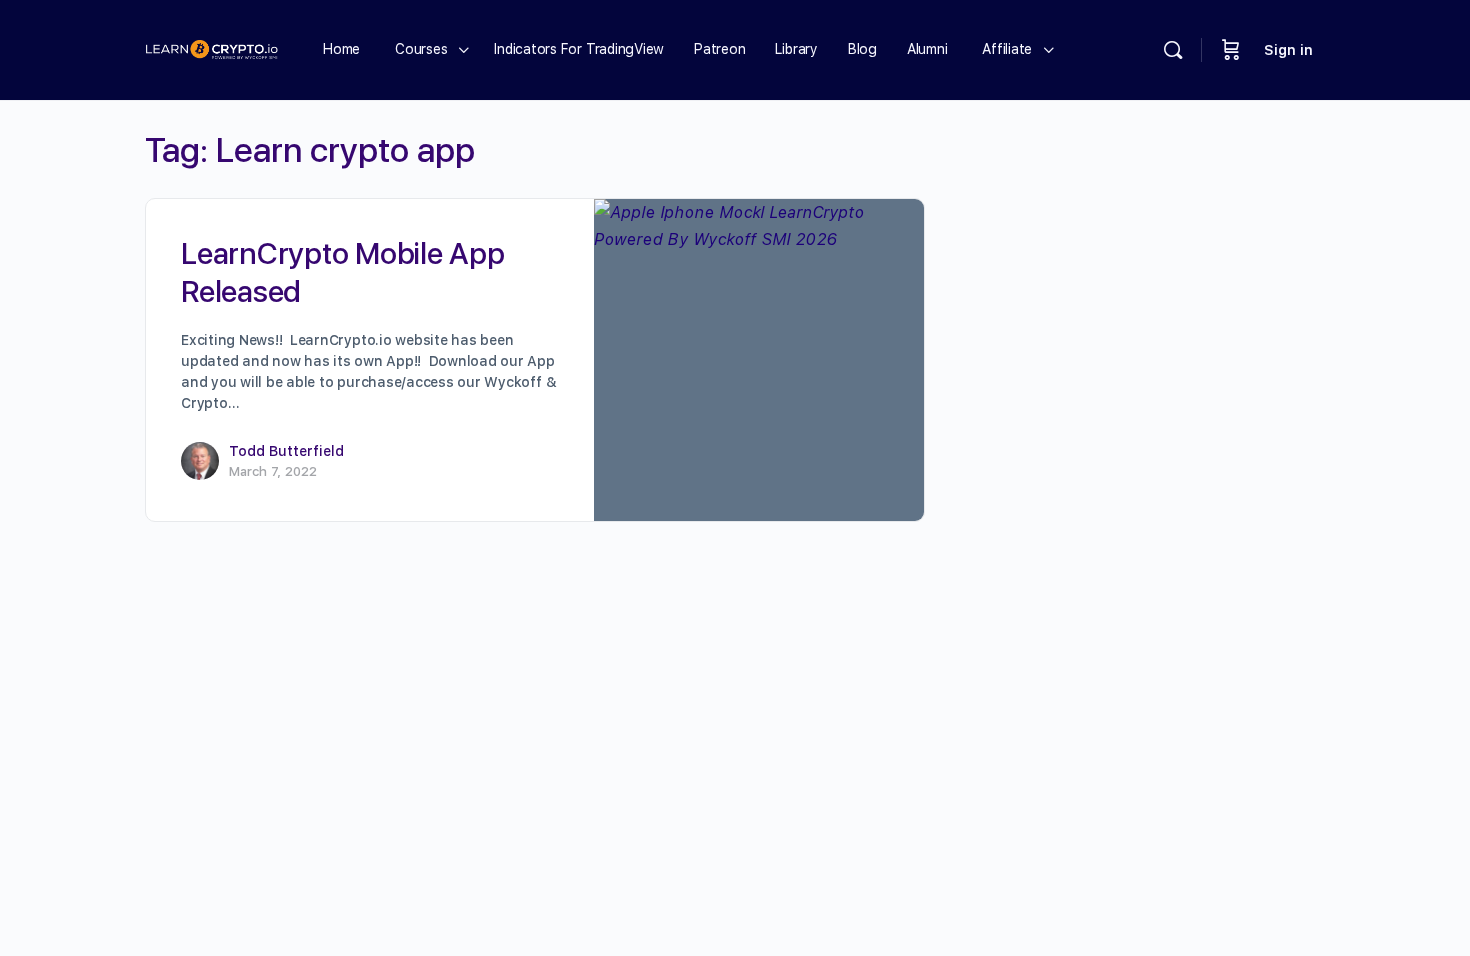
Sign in (1288, 50)
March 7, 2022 (273, 471)
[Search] (1173, 50)
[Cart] (1231, 50)
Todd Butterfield (286, 451)
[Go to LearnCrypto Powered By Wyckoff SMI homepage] (211, 47)
